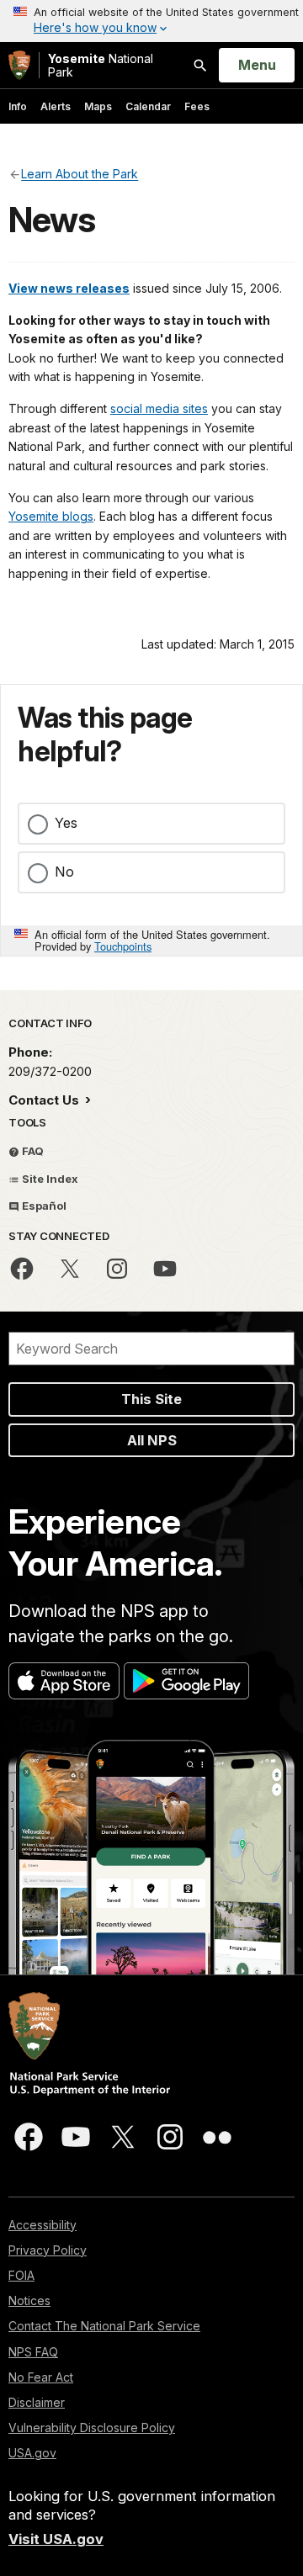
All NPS (152, 1440)
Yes (66, 823)
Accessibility (43, 2225)
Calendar (148, 106)
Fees (197, 106)
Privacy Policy (48, 2250)
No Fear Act (41, 2377)
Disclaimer (37, 2402)
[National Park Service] (19, 65)
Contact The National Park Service (104, 2326)
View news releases (69, 288)
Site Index (49, 1179)
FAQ (32, 1151)
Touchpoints (123, 946)
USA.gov (32, 2453)
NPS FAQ (33, 2352)
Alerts (56, 106)
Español (43, 1206)
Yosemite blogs (51, 516)
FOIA (21, 2275)
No (64, 872)
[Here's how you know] (151, 21)
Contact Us (45, 1100)
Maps (98, 106)
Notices (29, 2300)
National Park (101, 65)
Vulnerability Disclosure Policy (92, 2428)
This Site (151, 1399)
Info (18, 106)
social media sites (159, 408)
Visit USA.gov (56, 2539)
